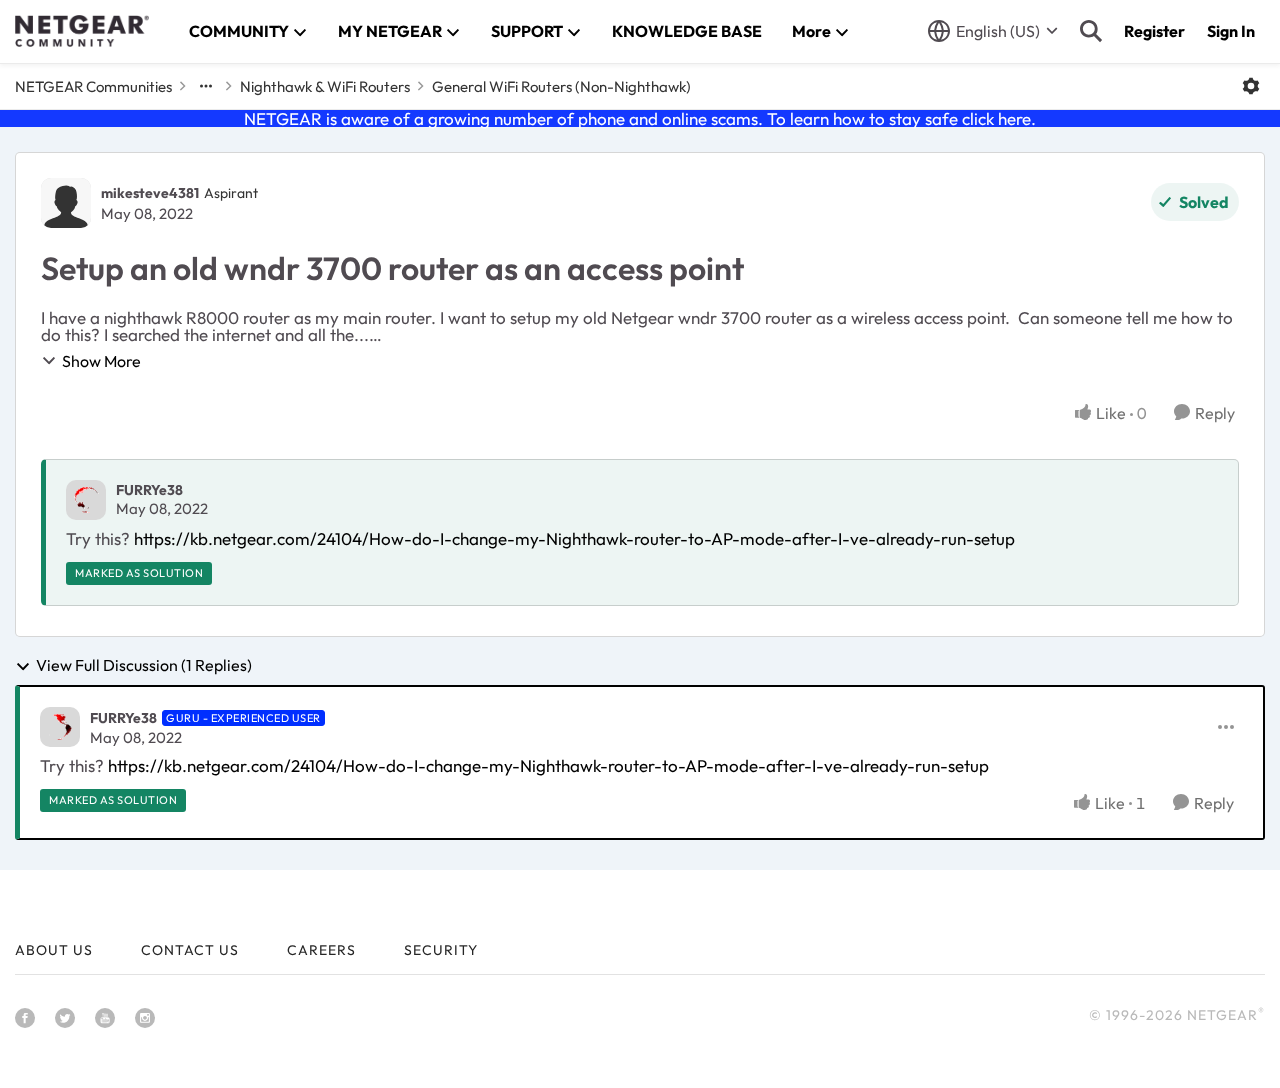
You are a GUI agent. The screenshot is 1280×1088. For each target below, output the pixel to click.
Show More (101, 361)
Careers (321, 950)
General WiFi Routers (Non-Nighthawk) (561, 86)
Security (441, 950)
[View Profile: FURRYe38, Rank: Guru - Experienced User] (60, 727)
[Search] (1091, 31)
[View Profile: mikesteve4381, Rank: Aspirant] (66, 203)
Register (1154, 31)
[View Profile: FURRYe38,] (86, 500)
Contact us (190, 950)
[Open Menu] (1251, 86)
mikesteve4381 (150, 193)
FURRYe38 (149, 490)
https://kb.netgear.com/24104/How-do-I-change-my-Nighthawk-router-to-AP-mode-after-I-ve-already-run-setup (574, 538)
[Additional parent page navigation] (206, 86)
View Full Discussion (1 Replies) (144, 666)
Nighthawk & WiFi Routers (325, 86)
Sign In (1231, 31)
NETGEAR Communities (93, 86)
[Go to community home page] (82, 31)
